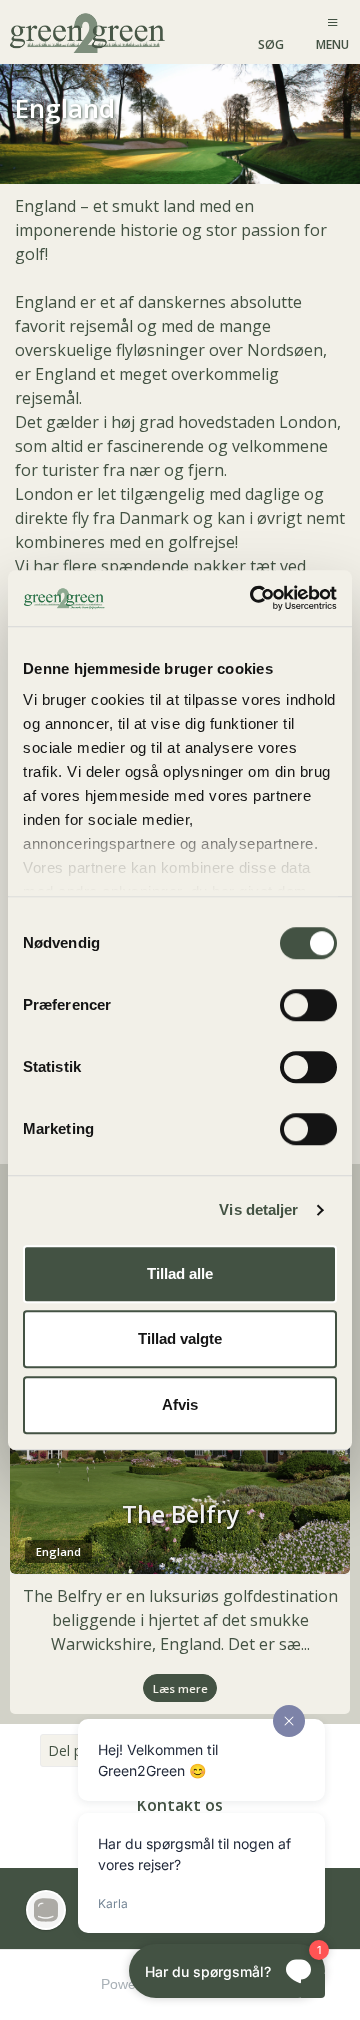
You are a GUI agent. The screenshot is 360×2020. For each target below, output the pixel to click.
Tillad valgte (180, 1338)
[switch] (308, 1005)
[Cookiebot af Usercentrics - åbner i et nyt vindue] (254, 598)
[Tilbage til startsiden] (89, 31)
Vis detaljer (258, 1209)
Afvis (180, 1404)
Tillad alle (180, 1273)
